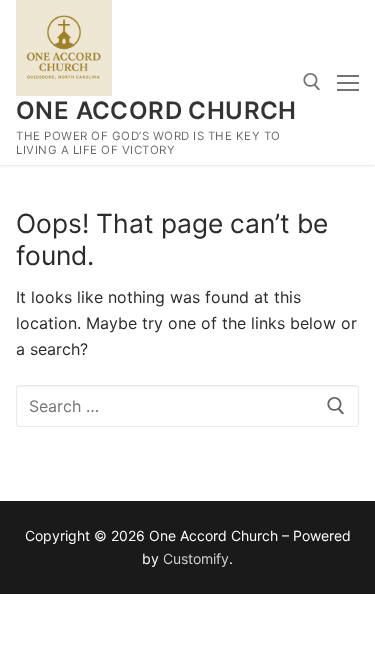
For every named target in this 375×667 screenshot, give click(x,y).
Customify (196, 558)
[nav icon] (348, 83)
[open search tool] (312, 82)
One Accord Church (156, 110)
